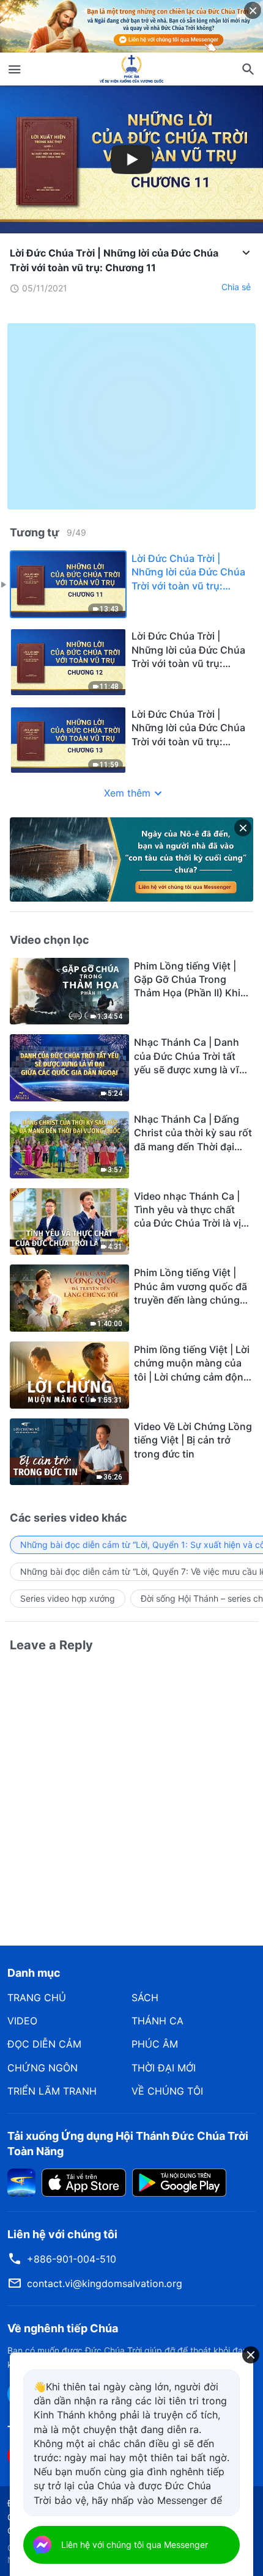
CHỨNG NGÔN (43, 2068)
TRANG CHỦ (37, 1998)
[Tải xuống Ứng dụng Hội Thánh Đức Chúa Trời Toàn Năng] (21, 2181)
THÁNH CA (157, 2021)
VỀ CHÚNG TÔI (167, 2091)
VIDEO (22, 2021)
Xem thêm (127, 793)
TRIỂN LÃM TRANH (52, 2091)
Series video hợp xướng (68, 1598)
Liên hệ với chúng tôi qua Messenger (135, 2545)
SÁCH (145, 1998)
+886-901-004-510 (72, 2259)
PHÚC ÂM (155, 2044)
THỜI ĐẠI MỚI (164, 2068)
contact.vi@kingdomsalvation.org (105, 2283)
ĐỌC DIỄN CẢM (44, 2044)
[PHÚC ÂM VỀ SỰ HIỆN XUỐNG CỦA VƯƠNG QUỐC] (131, 69)
